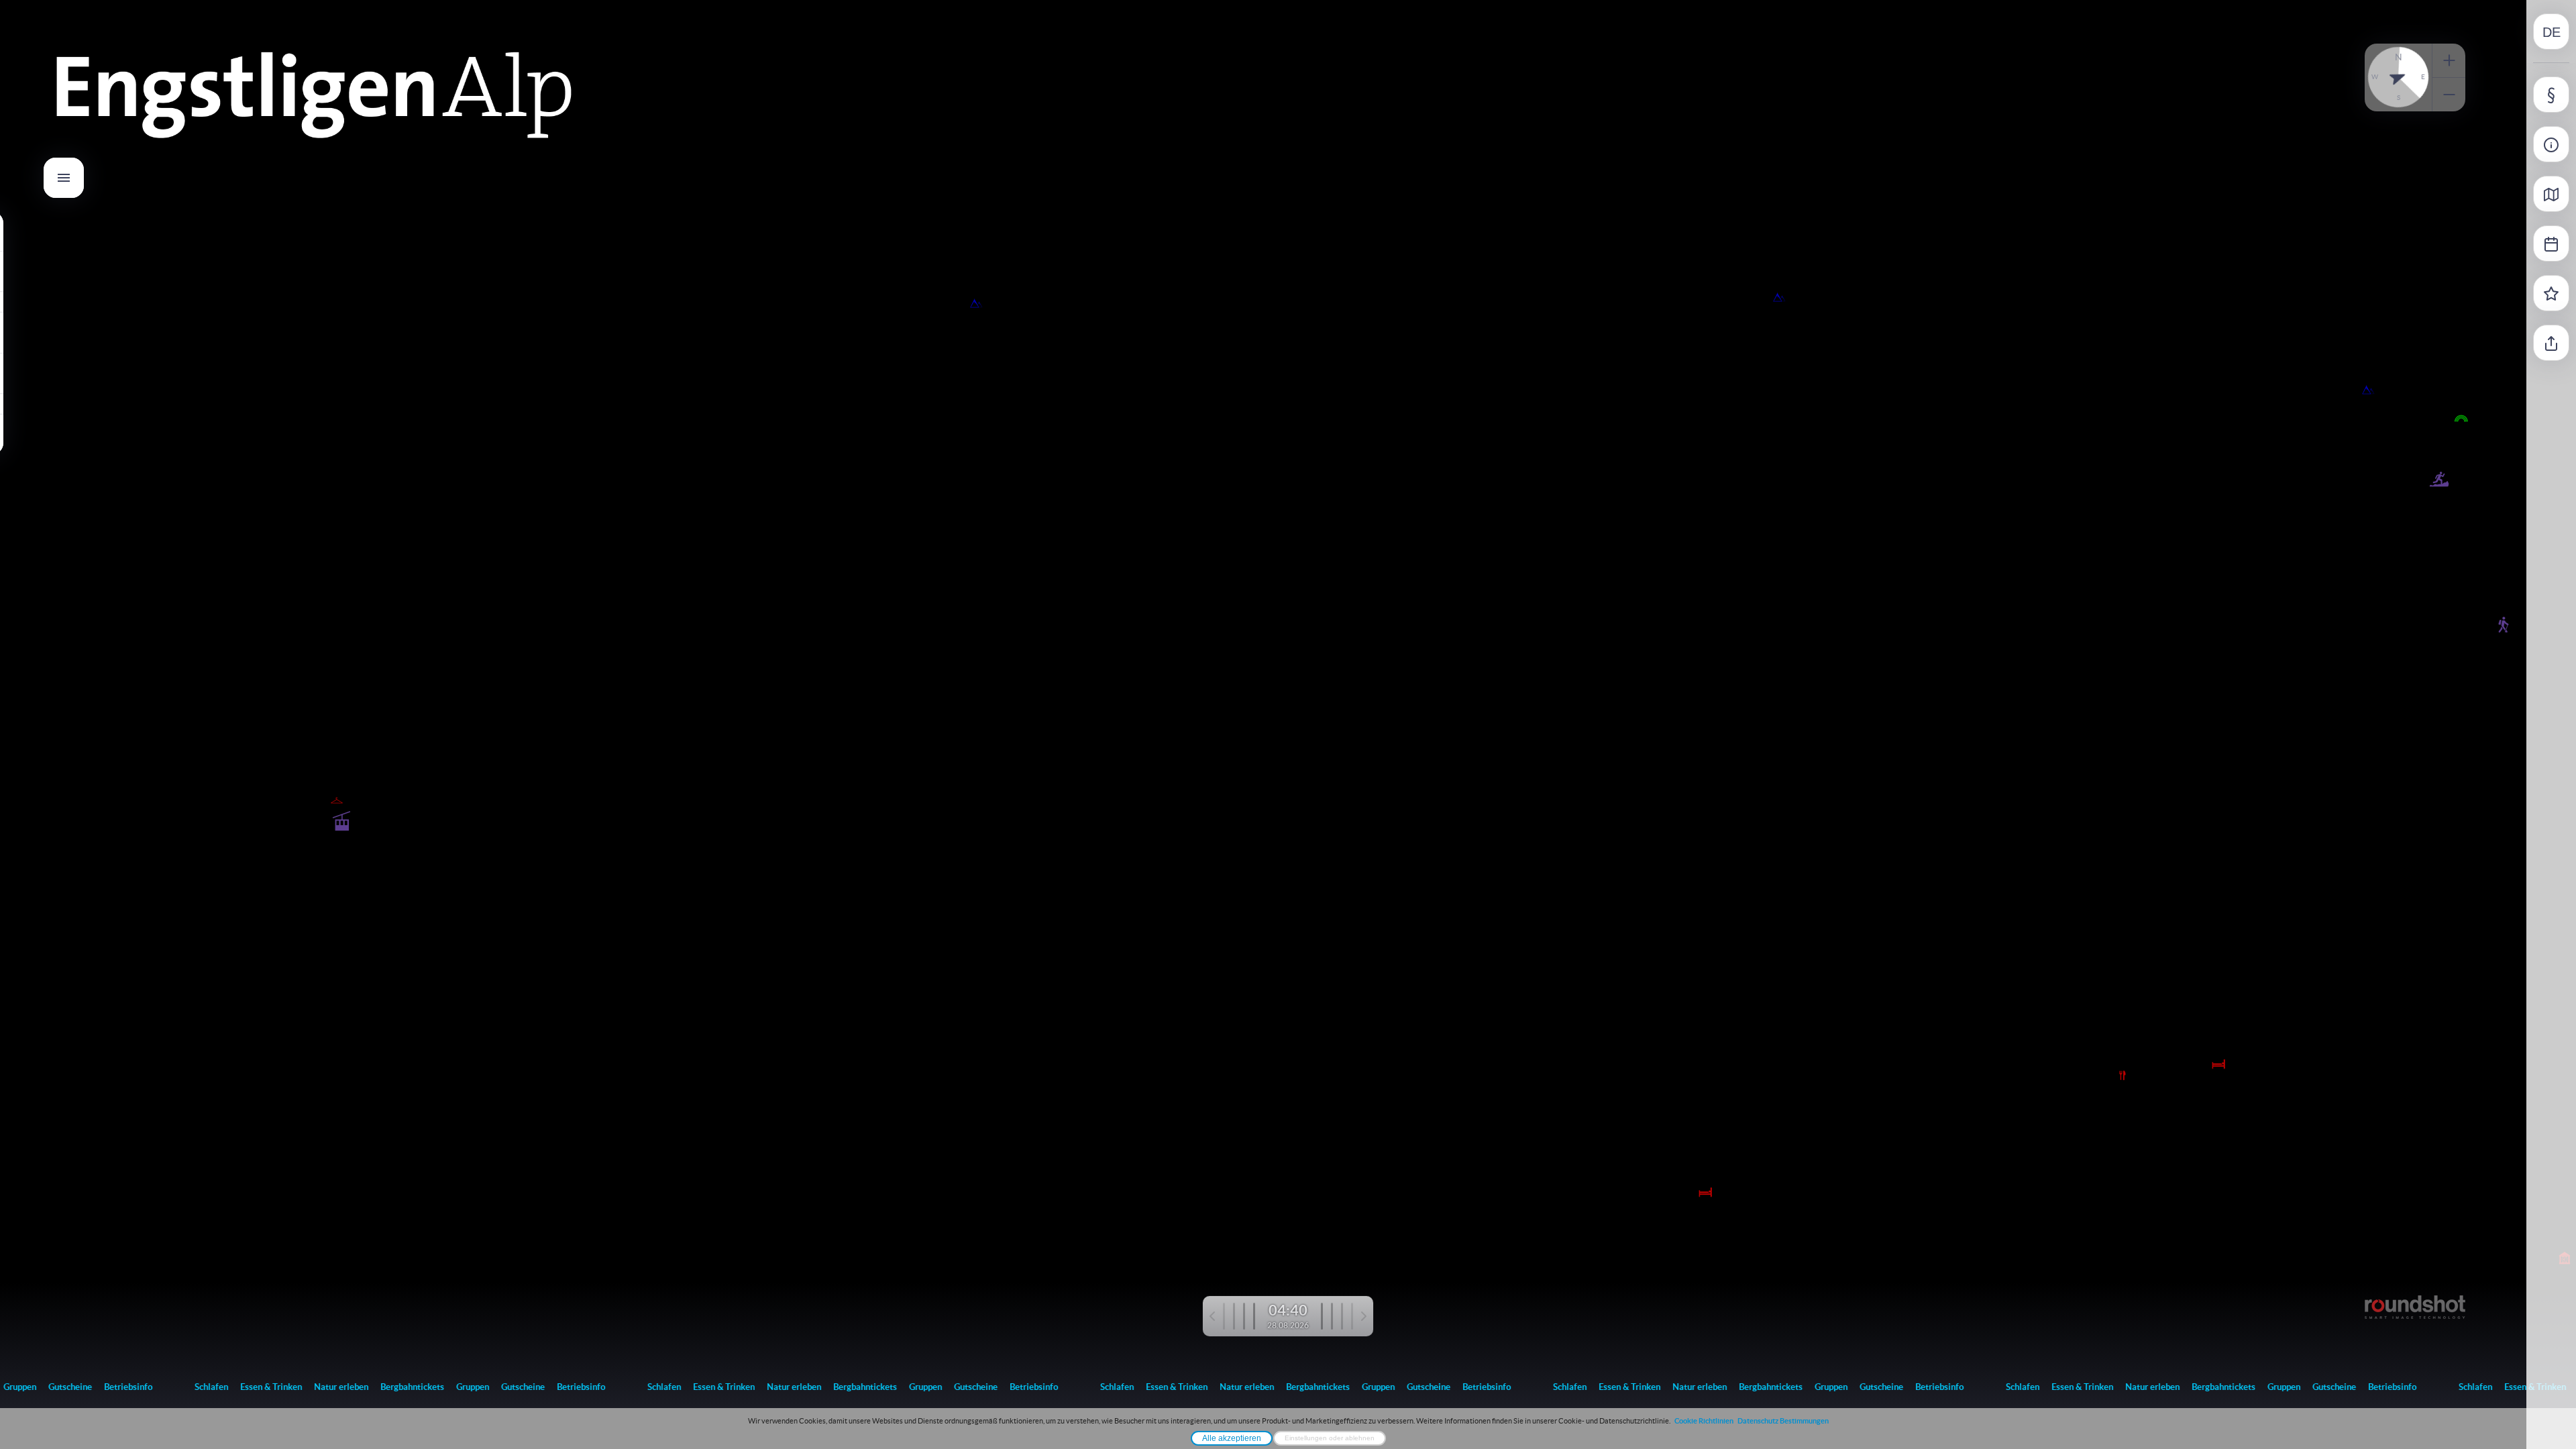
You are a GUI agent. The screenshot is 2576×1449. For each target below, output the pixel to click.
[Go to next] (1344, 1316)
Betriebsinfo (106, 1387)
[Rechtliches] (2551, 95)
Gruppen (450, 1387)
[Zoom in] (2449, 60)
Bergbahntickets (390, 1387)
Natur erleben (319, 1387)
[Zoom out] (2449, 95)
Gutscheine (48, 1387)
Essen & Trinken (249, 1387)
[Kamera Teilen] (2551, 343)
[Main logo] (314, 144)
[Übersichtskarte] (2551, 194)
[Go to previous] (1232, 1316)
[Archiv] (2551, 244)
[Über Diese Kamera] (2551, 144)
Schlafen (189, 1387)
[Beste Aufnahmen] (2551, 293)
